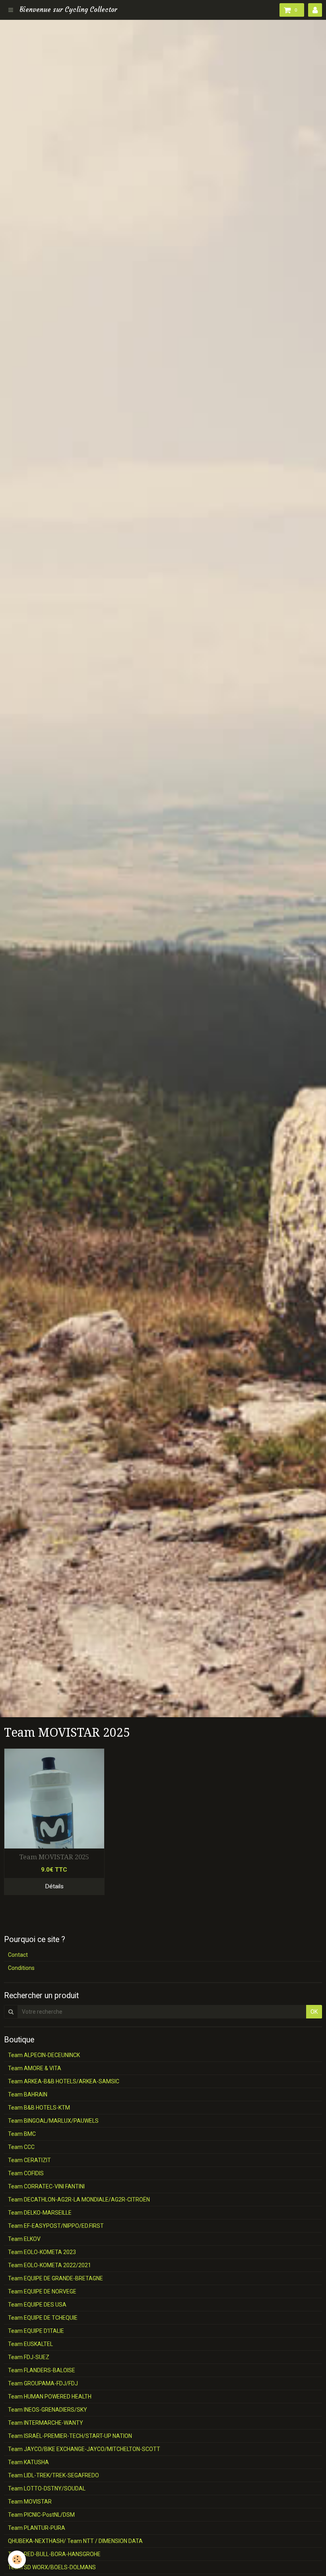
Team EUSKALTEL (30, 2344)
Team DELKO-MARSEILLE (40, 2213)
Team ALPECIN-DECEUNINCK (44, 2055)
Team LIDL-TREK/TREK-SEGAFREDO (53, 2475)
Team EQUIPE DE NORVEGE (42, 2291)
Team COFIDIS (26, 2173)
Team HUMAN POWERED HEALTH (50, 2397)
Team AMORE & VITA (35, 2068)
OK (314, 2012)
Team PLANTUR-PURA (37, 2528)
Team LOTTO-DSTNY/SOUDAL (47, 2488)
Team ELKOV (24, 2239)
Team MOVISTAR (30, 2502)
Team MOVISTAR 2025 (54, 1857)
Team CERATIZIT (29, 2160)
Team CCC (21, 2147)
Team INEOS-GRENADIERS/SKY (48, 2410)
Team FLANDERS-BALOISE (42, 2370)
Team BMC (22, 2134)
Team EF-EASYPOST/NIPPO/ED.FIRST (56, 2226)
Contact (18, 1955)
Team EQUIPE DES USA (37, 2305)
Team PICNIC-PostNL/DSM (41, 2515)
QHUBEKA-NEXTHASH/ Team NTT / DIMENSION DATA (75, 2541)
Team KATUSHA (28, 2462)
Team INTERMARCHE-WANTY (46, 2423)
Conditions (21, 1968)
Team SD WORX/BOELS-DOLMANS (52, 2567)
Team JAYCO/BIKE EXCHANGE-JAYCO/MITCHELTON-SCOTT (84, 2449)
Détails (54, 1886)
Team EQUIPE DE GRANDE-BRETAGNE (55, 2278)
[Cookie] (17, 2559)
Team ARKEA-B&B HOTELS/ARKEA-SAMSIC (64, 2081)
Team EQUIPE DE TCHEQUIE (43, 2318)
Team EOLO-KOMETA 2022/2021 (49, 2265)
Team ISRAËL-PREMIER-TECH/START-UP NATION (70, 2436)
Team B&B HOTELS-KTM (39, 2108)
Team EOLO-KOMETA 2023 (42, 2252)
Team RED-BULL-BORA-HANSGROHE (54, 2554)
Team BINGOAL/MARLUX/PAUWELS (53, 2121)
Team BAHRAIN (28, 2094)
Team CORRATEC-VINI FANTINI (46, 2186)
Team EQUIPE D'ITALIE (36, 2331)
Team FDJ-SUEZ (29, 2357)
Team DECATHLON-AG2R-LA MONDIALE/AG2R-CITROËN (79, 2200)
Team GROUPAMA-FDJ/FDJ (43, 2383)
